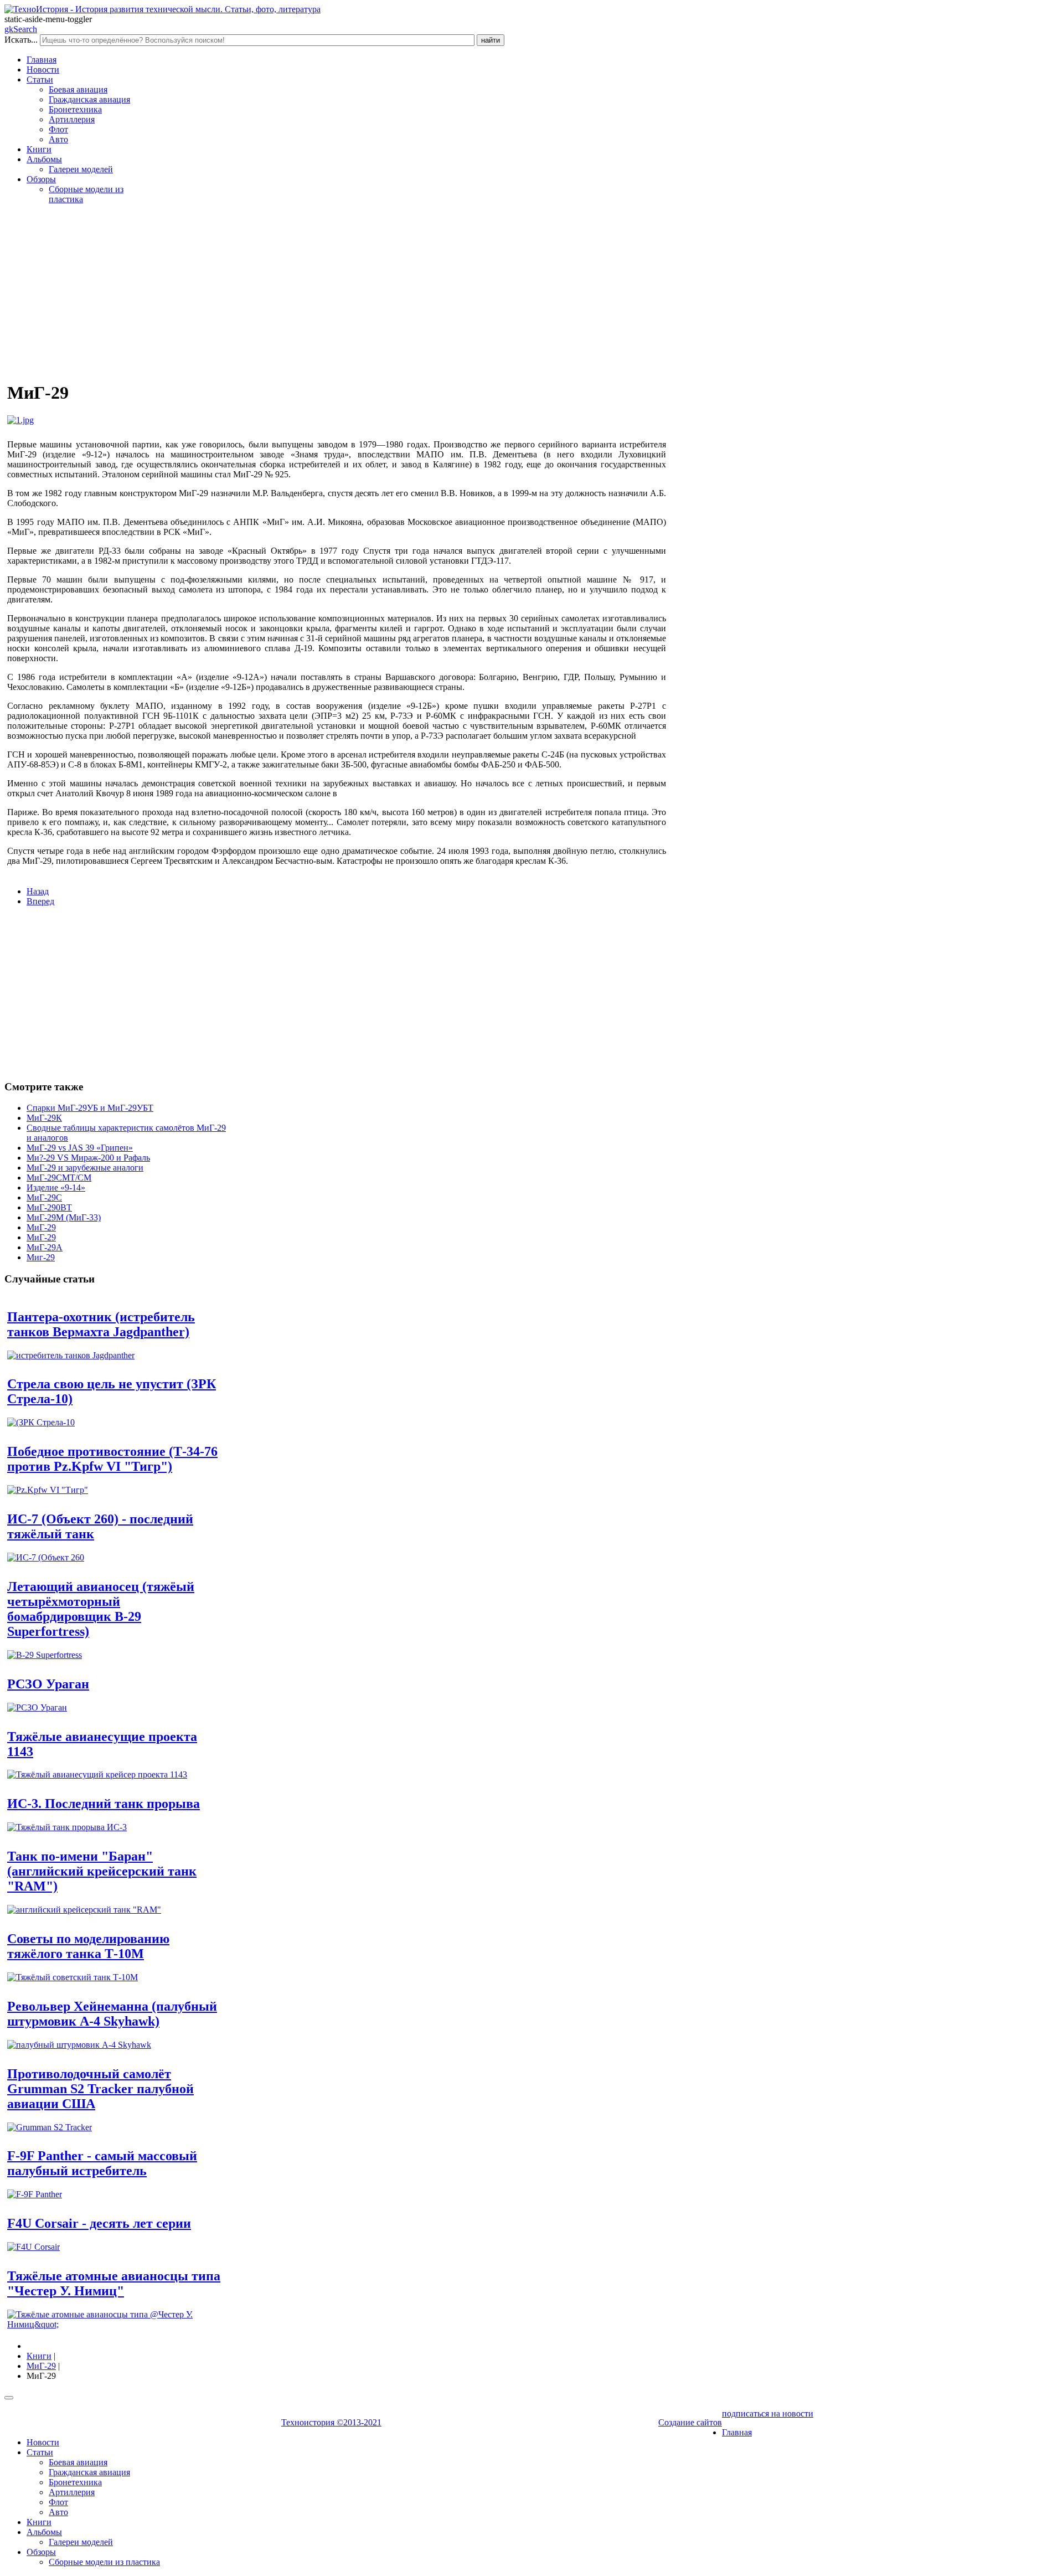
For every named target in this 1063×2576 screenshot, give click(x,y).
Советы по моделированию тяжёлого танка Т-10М (88, 1946)
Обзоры (41, 179)
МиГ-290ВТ (49, 1207)
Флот (58, 129)
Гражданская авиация (89, 99)
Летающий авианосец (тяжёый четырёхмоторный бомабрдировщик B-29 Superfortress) (101, 1609)
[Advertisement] (337, 291)
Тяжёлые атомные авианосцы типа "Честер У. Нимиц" (114, 2283)
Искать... (21, 40)
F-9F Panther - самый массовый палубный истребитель (102, 2163)
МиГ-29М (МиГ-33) (64, 1217)
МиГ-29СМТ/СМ (59, 1178)
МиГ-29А (45, 1247)
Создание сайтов (690, 2422)
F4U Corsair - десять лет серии (99, 2223)
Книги (39, 149)
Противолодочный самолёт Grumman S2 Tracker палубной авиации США (100, 2089)
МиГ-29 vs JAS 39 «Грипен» (80, 1148)
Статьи (40, 79)
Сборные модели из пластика (104, 2562)
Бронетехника (75, 109)
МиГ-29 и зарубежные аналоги (85, 1168)
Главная (42, 60)
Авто (58, 139)
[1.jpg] (20, 420)
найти (491, 40)
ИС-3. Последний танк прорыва (104, 1804)
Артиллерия (72, 119)
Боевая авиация (78, 89)
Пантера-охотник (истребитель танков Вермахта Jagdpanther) (101, 1324)
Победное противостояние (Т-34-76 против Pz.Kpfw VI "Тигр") (112, 1459)
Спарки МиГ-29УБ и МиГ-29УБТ (90, 1108)
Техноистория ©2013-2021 (331, 2422)
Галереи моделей (81, 169)
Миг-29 (41, 1257)
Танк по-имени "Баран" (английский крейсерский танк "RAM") (102, 1871)
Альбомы (44, 159)
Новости (43, 69)
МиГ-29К (44, 1118)
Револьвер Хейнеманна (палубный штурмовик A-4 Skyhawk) (112, 2014)
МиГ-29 (41, 1227)
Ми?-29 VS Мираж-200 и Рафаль (88, 1158)
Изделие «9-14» (56, 1187)
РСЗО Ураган (48, 1684)
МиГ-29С (44, 1197)
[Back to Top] (9, 2398)
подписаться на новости (768, 2413)
